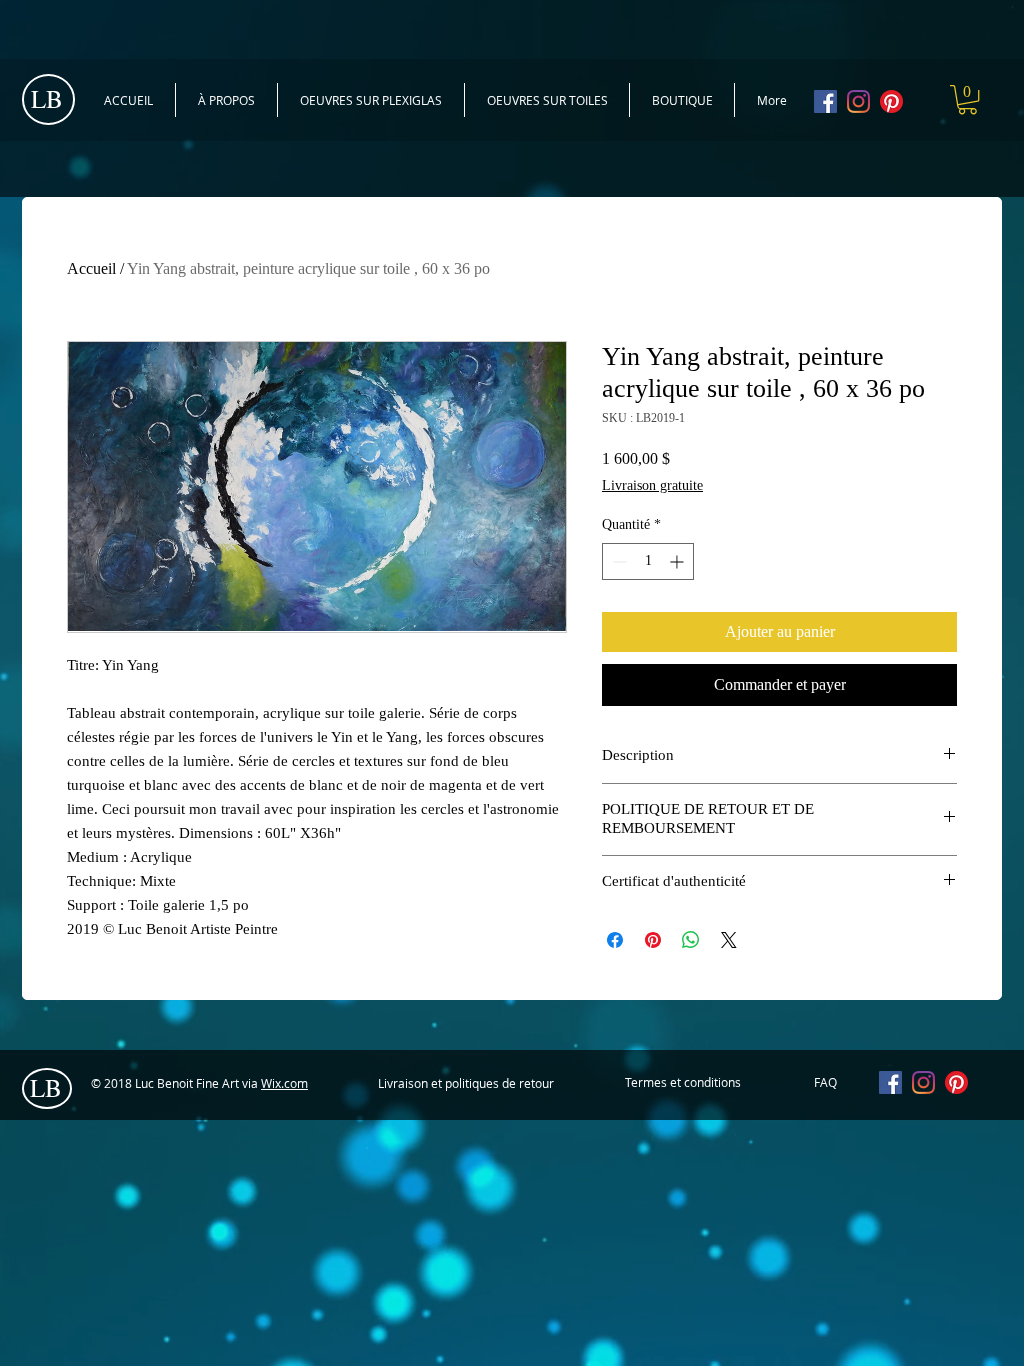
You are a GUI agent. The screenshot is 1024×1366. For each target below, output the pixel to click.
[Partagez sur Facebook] (615, 940)
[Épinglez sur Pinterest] (653, 940)
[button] (967, 99)
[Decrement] (617, 561)
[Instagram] (858, 101)
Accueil (91, 268)
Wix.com (284, 1083)
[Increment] (678, 561)
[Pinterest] (891, 101)
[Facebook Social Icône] (825, 101)
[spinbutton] (648, 561)
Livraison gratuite (652, 485)
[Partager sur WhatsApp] (691, 940)
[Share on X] (729, 940)
